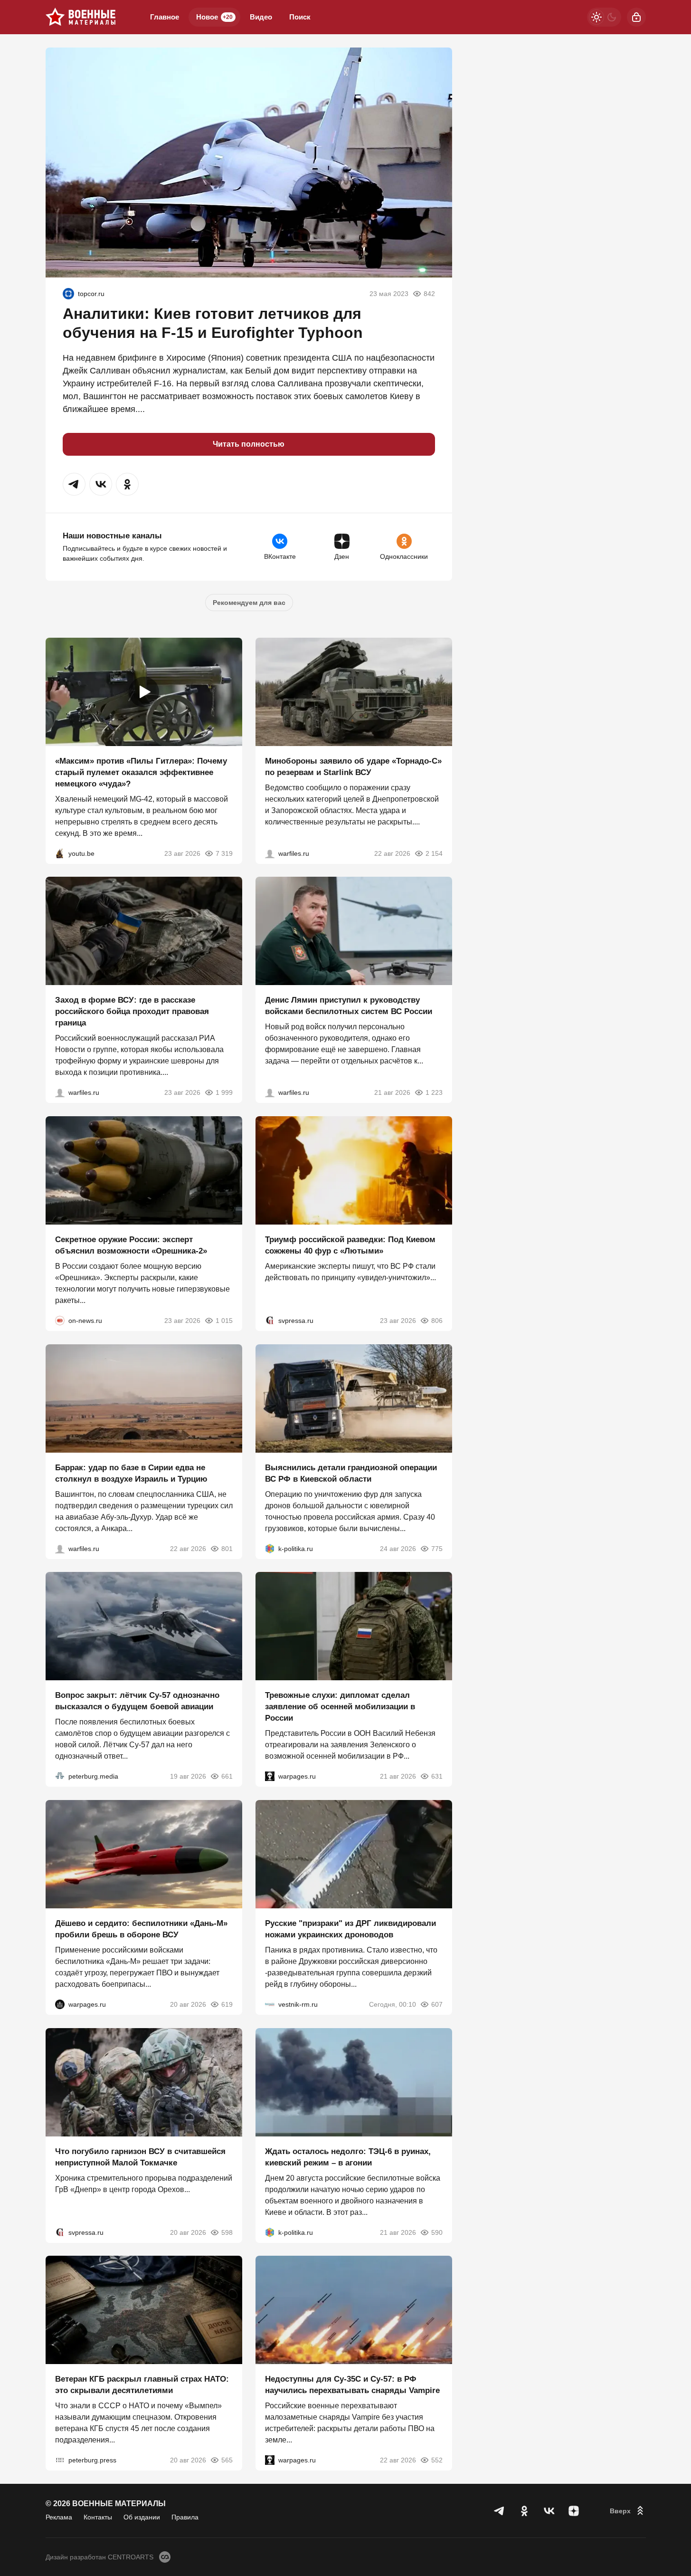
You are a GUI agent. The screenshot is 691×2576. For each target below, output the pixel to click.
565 (227, 2460)
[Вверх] (628, 2511)
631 (437, 1776)
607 (437, 2004)
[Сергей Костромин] (270, 853)
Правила (185, 2517)
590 (437, 2232)
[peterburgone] (60, 2004)
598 (227, 2232)
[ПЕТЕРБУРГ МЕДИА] (60, 1776)
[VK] (549, 2511)
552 (437, 2460)
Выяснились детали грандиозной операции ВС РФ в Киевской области (351, 1473)
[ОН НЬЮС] (60, 1321)
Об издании (142, 2517)
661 (227, 1776)
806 (437, 1321)
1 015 (224, 1321)
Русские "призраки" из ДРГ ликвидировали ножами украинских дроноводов (350, 1929)
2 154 (434, 853)
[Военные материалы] (81, 17)
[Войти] (636, 17)
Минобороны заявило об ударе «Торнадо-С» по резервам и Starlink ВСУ (353, 766)
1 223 (434, 1092)
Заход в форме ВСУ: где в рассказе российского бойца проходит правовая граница (132, 1011)
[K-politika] (270, 1548)
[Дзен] (574, 2511)
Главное (165, 17)
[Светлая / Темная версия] (604, 17)
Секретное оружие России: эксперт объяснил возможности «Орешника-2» (131, 1245)
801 (227, 1548)
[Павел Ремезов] (60, 1092)
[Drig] (270, 2004)
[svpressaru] (270, 1321)
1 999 (224, 1092)
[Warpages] (270, 1776)
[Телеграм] (500, 2511)
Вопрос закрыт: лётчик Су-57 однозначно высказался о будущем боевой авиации (137, 1701)
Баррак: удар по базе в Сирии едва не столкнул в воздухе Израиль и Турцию (131, 1473)
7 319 (224, 853)
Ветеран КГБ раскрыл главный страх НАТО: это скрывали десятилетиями (142, 2385)
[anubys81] (60, 853)
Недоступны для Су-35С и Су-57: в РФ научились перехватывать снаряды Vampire (352, 2385)
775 (437, 1548)
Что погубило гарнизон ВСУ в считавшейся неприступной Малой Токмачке (140, 2157)
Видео (261, 17)
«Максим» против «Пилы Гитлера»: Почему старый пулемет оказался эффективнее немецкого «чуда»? (141, 772)
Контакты (98, 2517)
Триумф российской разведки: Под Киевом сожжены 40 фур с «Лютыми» (350, 1245)
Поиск (300, 17)
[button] (74, 484)
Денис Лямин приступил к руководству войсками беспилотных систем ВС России (349, 1006)
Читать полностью (249, 444)
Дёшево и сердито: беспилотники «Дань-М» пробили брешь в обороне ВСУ (141, 1929)
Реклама (59, 2517)
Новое (214, 17)
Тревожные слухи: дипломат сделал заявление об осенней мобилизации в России (340, 1707)
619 (227, 2004)
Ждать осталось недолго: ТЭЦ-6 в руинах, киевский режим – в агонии (348, 2157)
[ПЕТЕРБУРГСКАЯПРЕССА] (60, 2460)
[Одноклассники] (524, 2511)
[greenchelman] (68, 294)
